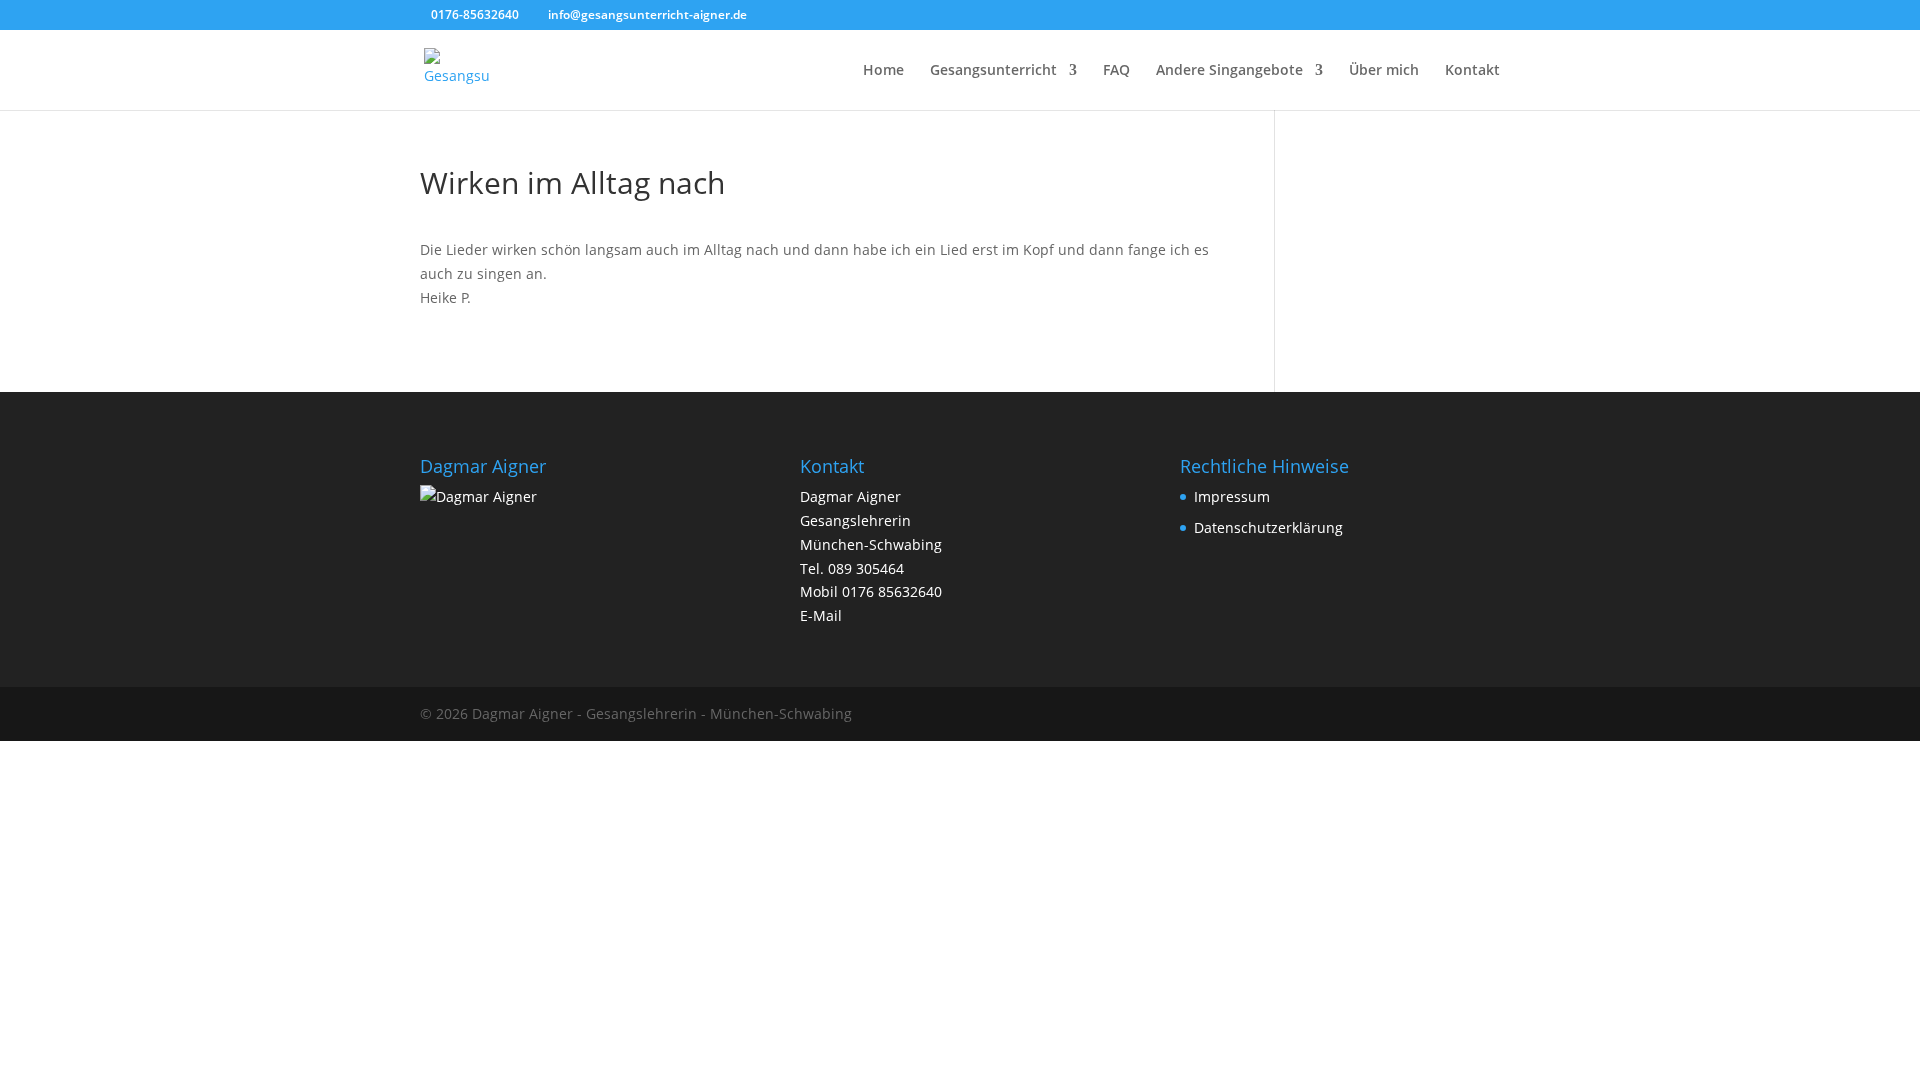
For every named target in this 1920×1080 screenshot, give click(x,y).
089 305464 (866, 568)
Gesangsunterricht (993, 71)
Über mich (1384, 71)
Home (883, 71)
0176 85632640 (892, 591)
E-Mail (821, 615)
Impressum (1232, 496)
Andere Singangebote (1229, 71)
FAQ (1116, 71)
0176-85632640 (475, 14)
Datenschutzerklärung (1268, 527)
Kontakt (1472, 71)
